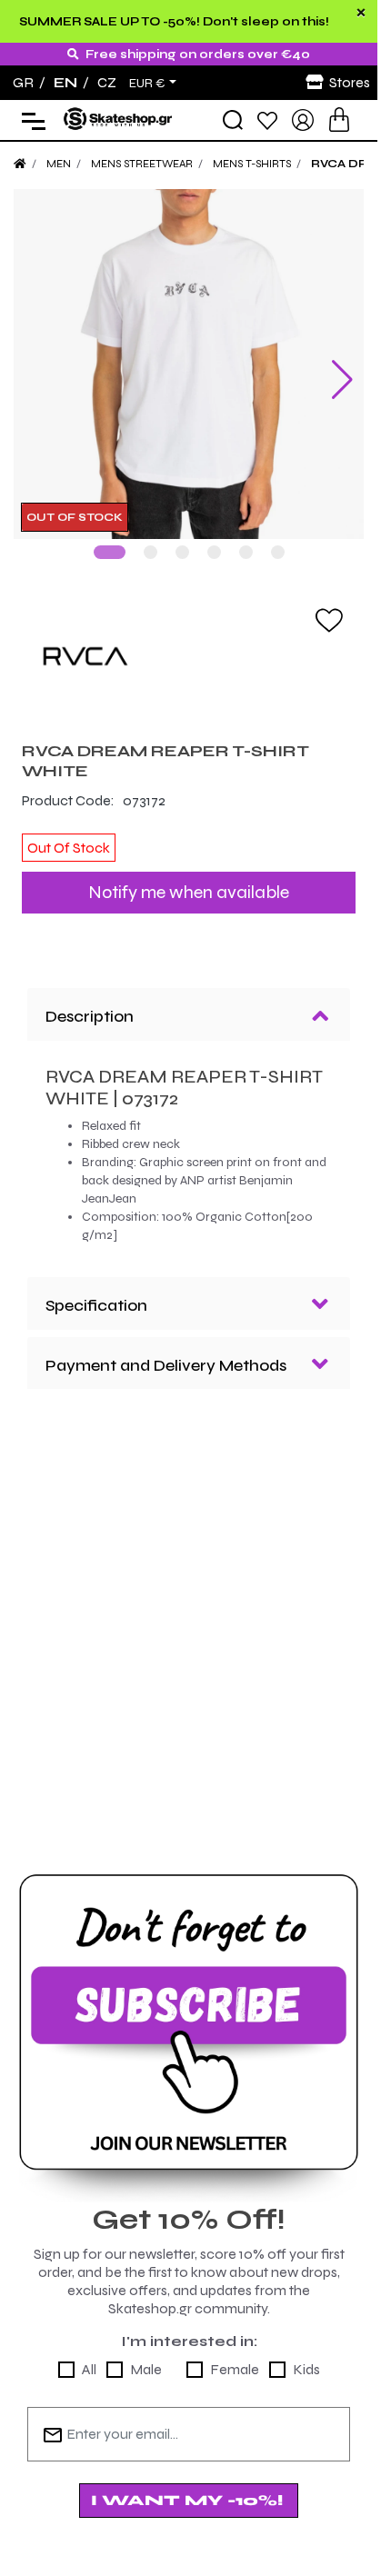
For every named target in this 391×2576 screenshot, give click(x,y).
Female (235, 2369)
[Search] (233, 120)
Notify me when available (189, 892)
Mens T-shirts (252, 164)
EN (65, 82)
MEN (59, 164)
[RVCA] (189, 656)
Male (146, 2369)
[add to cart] (339, 120)
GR (23, 82)
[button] (110, 552)
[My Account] (303, 119)
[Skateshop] (119, 119)
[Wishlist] (267, 120)
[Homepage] (20, 164)
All (89, 2369)
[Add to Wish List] (329, 619)
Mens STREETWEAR (142, 164)
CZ (107, 82)
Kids (306, 2369)
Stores (350, 82)
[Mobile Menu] (30, 120)
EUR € (147, 84)
